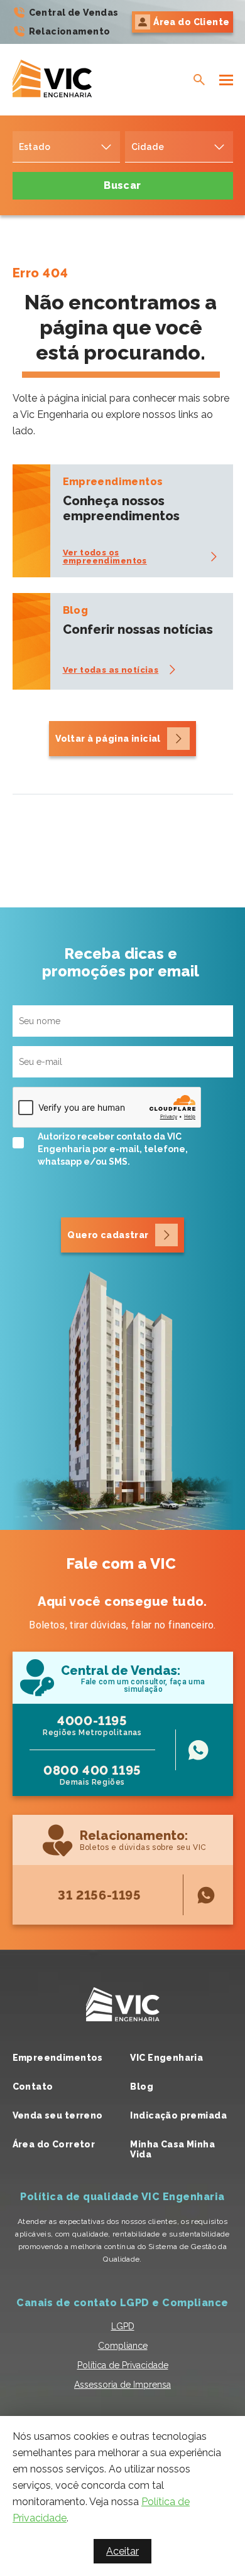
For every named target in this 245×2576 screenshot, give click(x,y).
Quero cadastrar (108, 1235)
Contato (33, 2087)
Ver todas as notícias (111, 670)
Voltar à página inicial (108, 739)
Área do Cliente (191, 22)
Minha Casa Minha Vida (172, 2149)
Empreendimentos (58, 2058)
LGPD (123, 2326)
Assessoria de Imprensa (122, 2385)
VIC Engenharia (166, 2058)
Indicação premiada (178, 2115)
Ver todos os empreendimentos (105, 557)
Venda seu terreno (58, 2115)
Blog (142, 2087)
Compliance (123, 2346)
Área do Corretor (54, 2144)
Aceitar (122, 2551)
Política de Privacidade (123, 2365)
